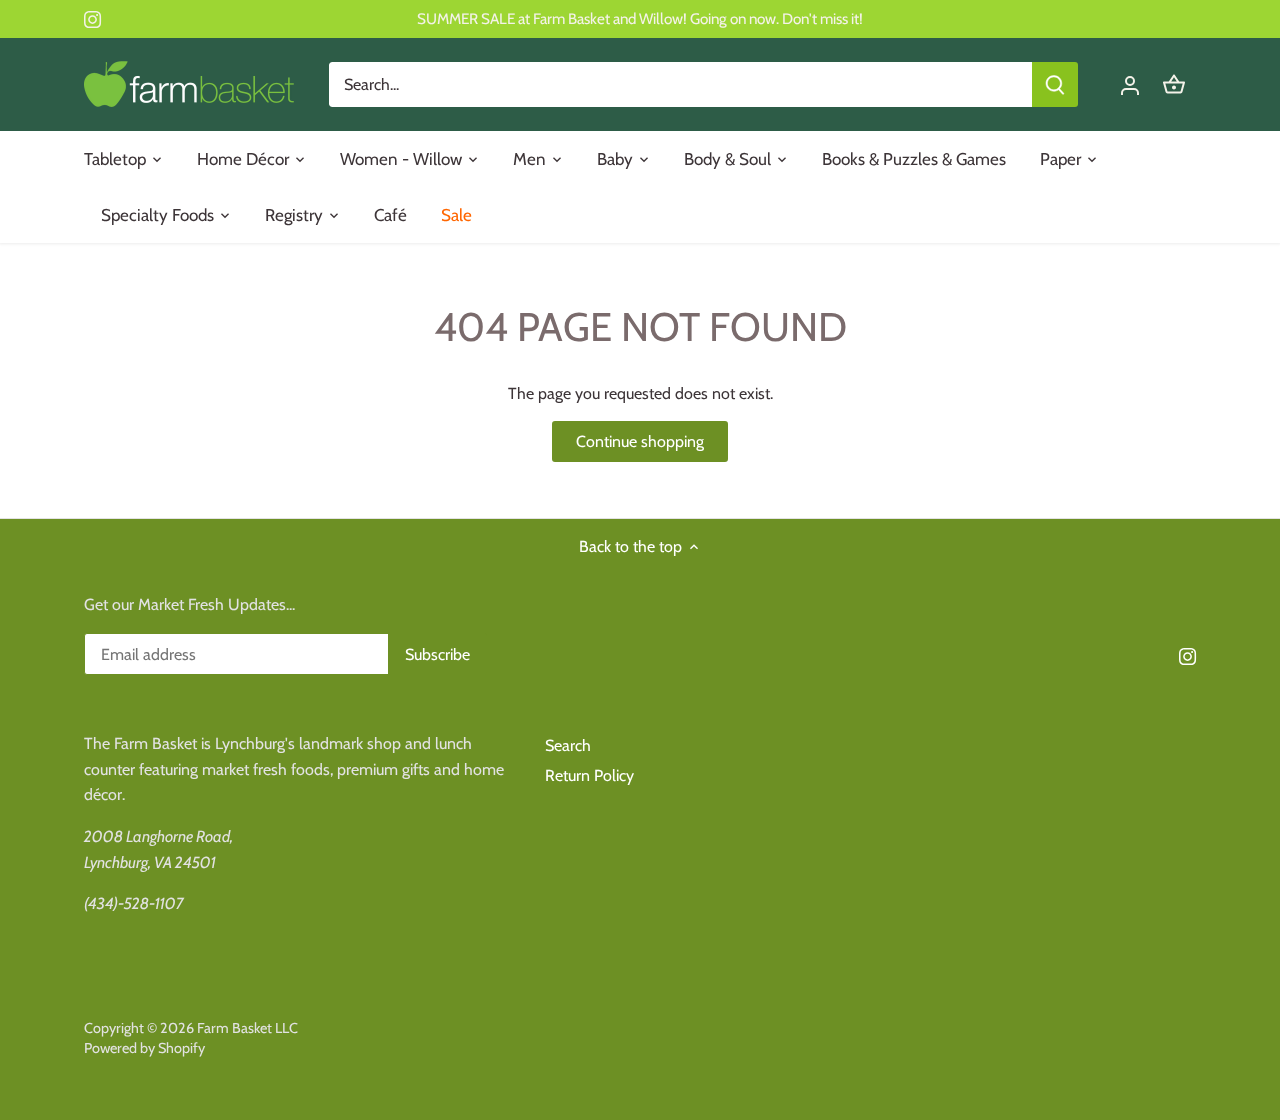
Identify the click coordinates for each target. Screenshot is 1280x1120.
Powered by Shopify (144, 1048)
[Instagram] (92, 19)
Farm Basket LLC (247, 1028)
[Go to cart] (1174, 84)
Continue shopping (640, 441)
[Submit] (1055, 84)
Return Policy (589, 775)
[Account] (1130, 84)
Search (568, 745)
